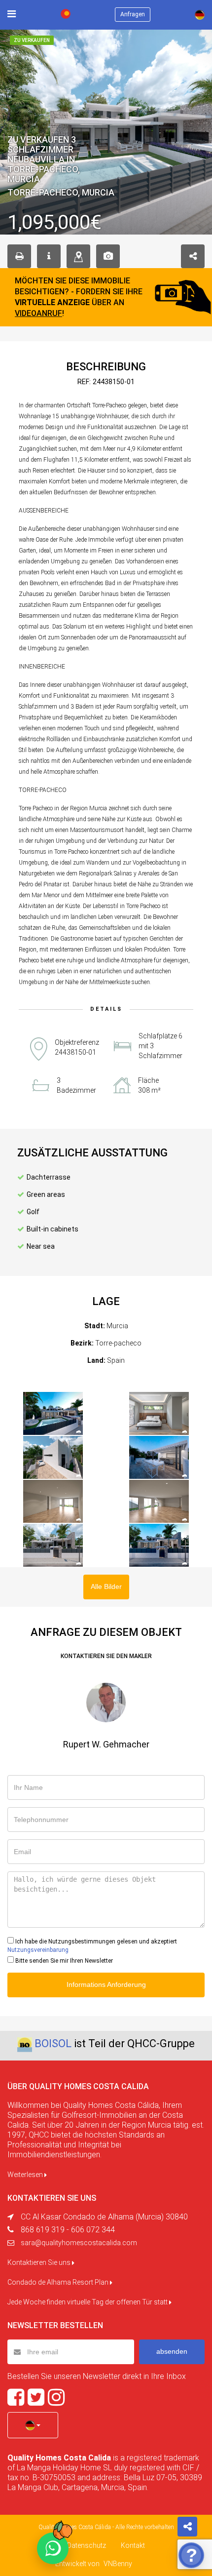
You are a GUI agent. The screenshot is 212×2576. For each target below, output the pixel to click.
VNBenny (118, 2564)
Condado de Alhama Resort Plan (59, 2282)
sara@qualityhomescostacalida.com (79, 2243)
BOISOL (53, 2043)
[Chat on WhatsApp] (53, 2548)
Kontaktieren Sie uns (40, 2262)
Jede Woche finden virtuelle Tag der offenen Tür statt (88, 2302)
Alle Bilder (106, 1586)
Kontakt (133, 2545)
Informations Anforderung (106, 1984)
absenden (172, 2351)
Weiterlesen (26, 2175)
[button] (33, 2425)
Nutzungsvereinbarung (38, 1950)
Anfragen (133, 14)
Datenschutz (87, 2545)
